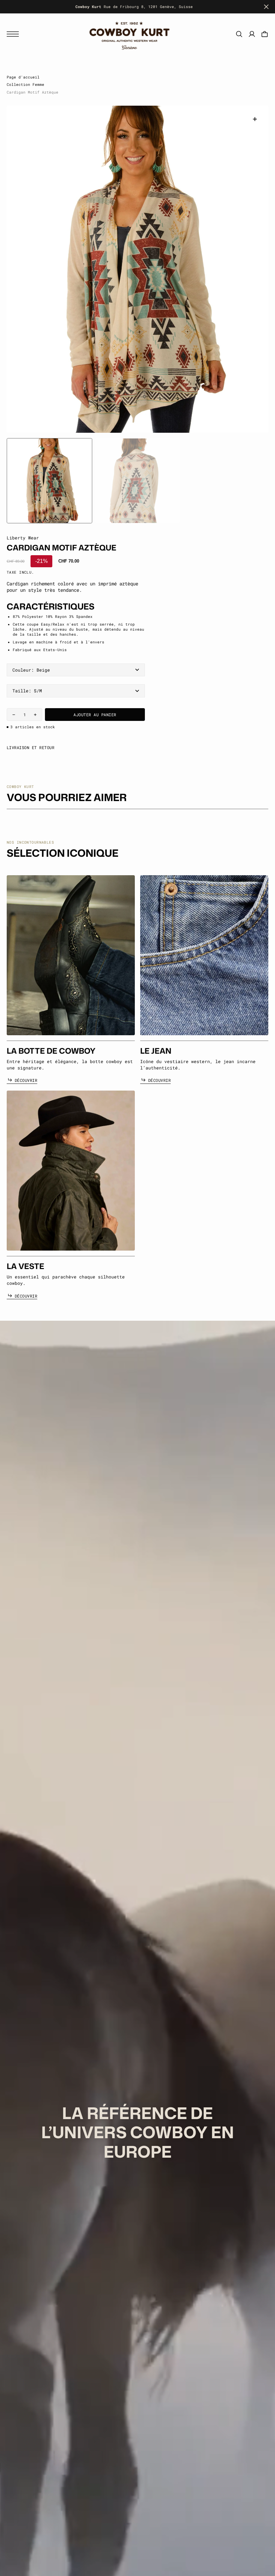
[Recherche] (239, 34)
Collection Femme (25, 85)
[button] (14, 34)
